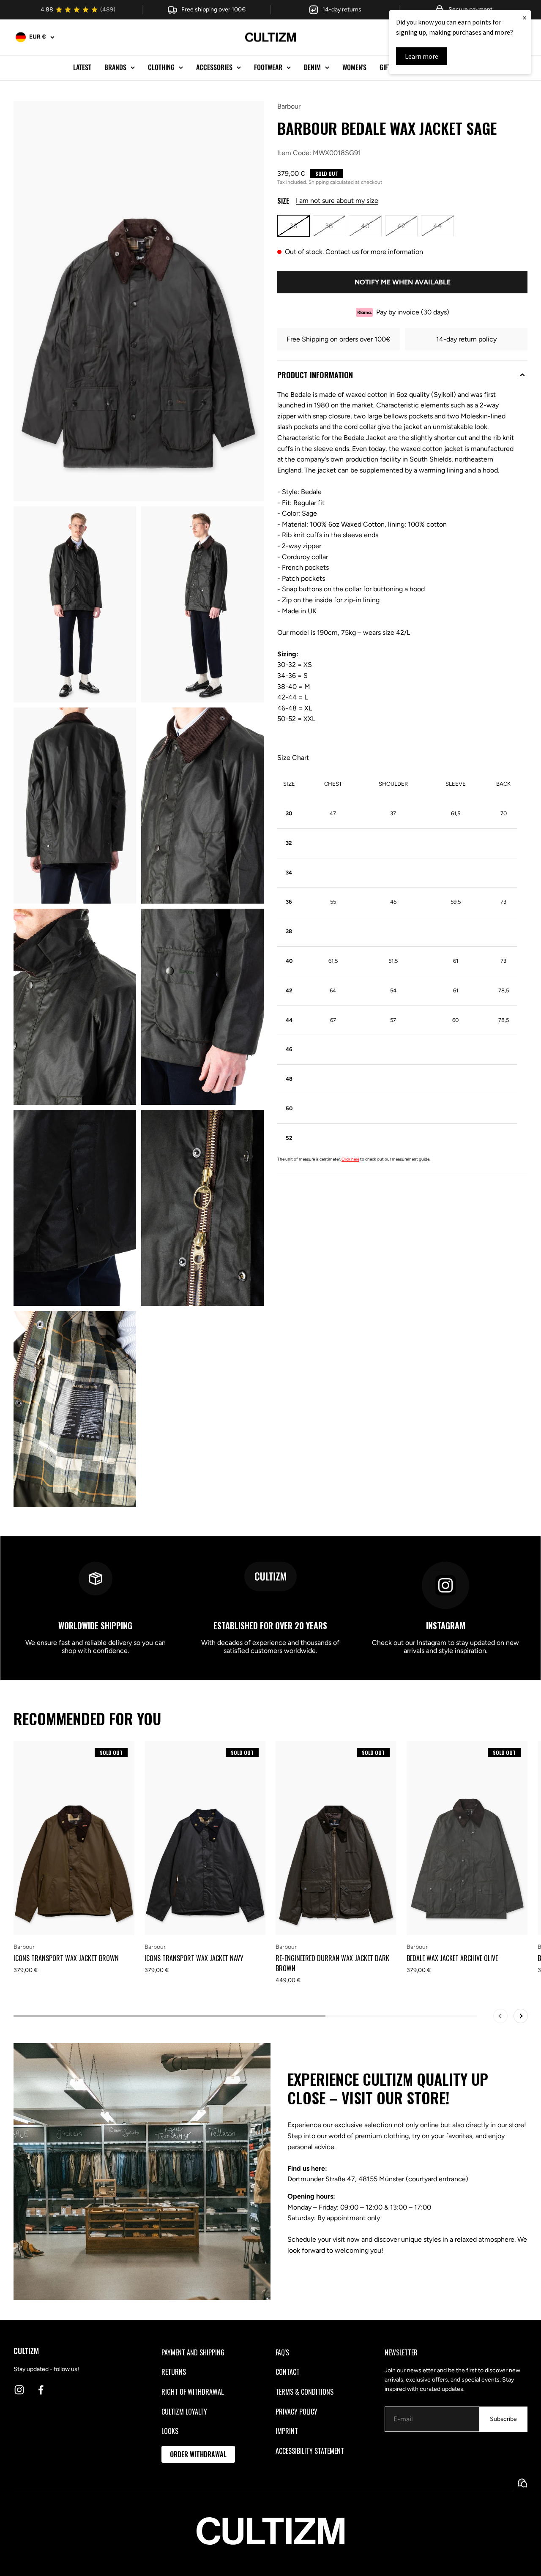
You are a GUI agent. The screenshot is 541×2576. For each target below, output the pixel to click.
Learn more (422, 56)
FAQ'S (282, 2352)
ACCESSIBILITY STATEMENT (310, 2451)
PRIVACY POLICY (296, 2412)
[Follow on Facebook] (41, 2390)
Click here (350, 1159)
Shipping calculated (331, 182)
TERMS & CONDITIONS (305, 2392)
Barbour (289, 106)
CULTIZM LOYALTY (184, 2412)
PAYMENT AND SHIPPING (193, 2352)
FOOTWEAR (268, 67)
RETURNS (174, 2372)
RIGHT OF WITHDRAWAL (193, 2392)
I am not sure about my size (337, 201)
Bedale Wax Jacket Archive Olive (452, 1958)
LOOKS (170, 2431)
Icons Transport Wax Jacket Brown (66, 1958)
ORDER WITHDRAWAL (198, 2454)
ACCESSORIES (214, 67)
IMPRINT (287, 2431)
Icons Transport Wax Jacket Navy (194, 1958)
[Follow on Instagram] (19, 2390)
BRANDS (115, 67)
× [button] (525, 18)
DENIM (312, 67)
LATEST (82, 67)
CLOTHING (161, 67)
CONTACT (288, 2372)
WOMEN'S (354, 67)
